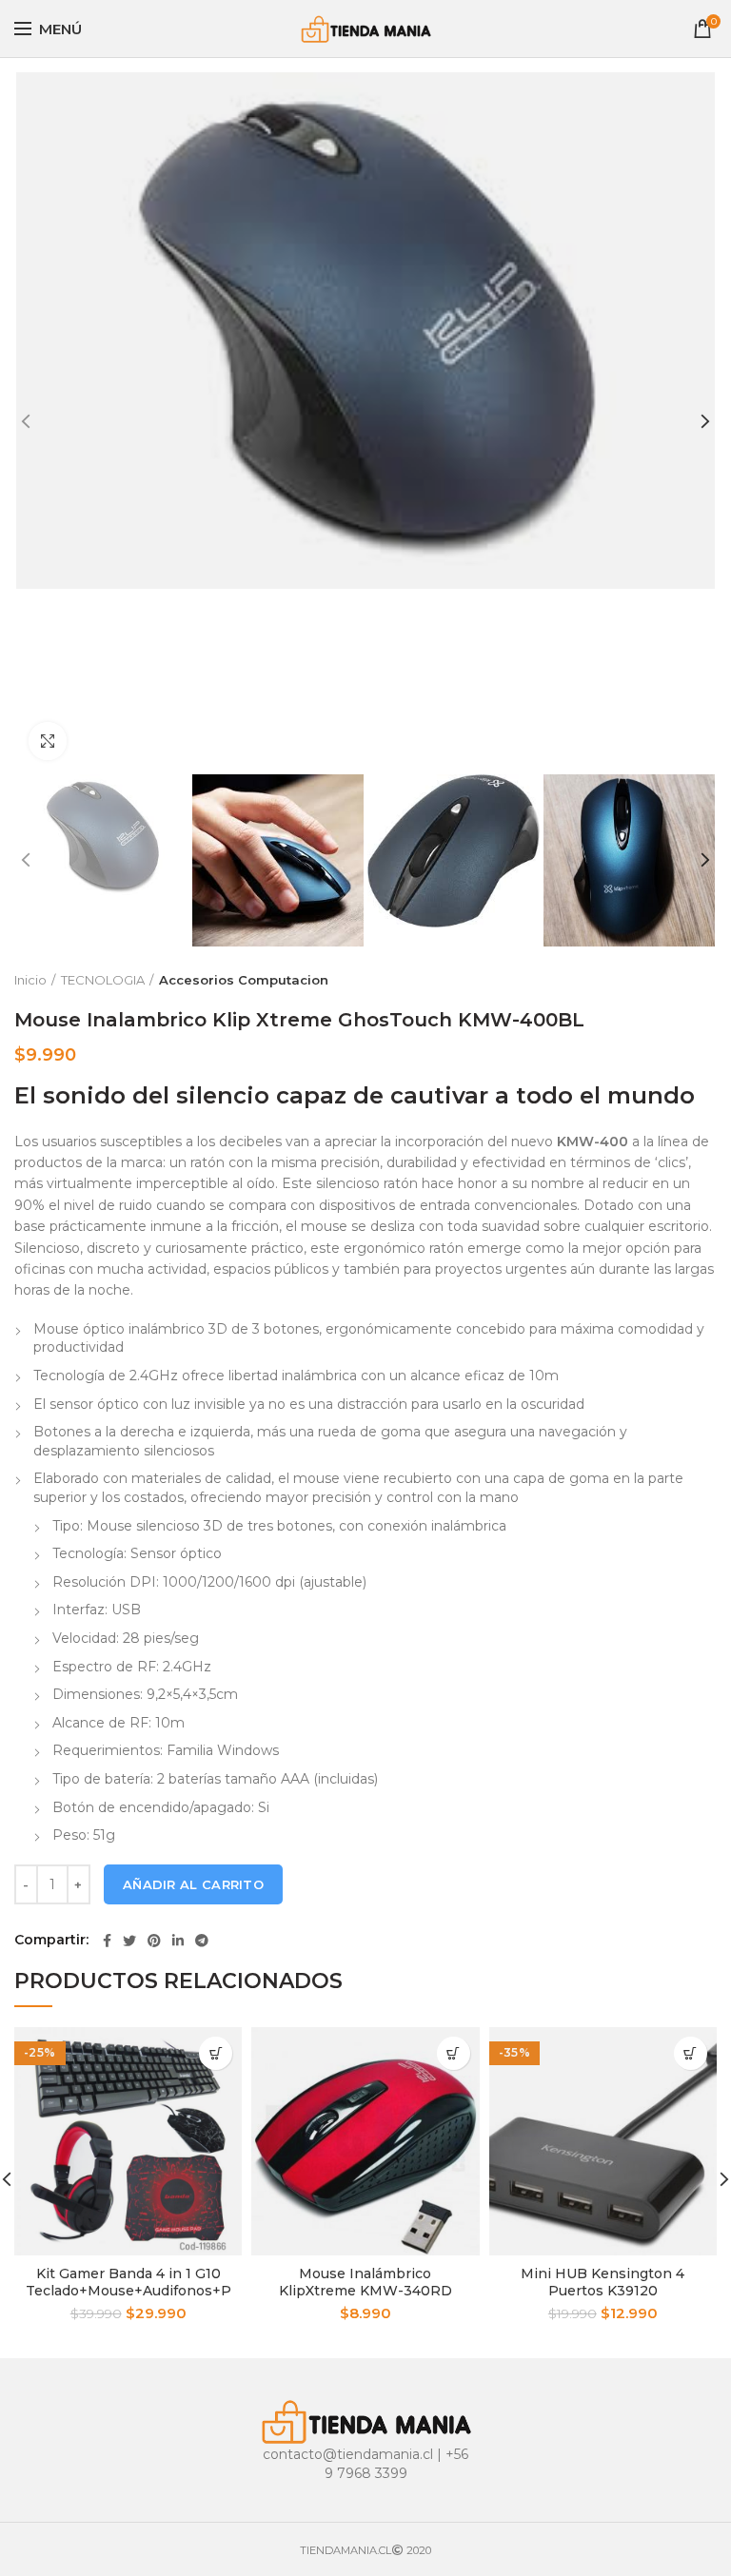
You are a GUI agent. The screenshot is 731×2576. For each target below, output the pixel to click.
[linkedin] (178, 1941)
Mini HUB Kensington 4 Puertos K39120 (603, 2282)
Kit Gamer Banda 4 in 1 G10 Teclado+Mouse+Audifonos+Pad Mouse (128, 2291)
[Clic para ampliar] (48, 741)
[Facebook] (107, 1941)
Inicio (30, 980)
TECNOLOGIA (103, 980)
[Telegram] (202, 1941)
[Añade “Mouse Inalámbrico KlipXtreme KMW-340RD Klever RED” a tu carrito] (454, 2053)
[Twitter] (129, 1941)
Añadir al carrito (193, 1884)
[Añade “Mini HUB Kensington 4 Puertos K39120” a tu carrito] (691, 2053)
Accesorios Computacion (244, 980)
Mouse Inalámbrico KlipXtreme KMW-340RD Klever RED (365, 2291)
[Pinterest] (154, 1941)
